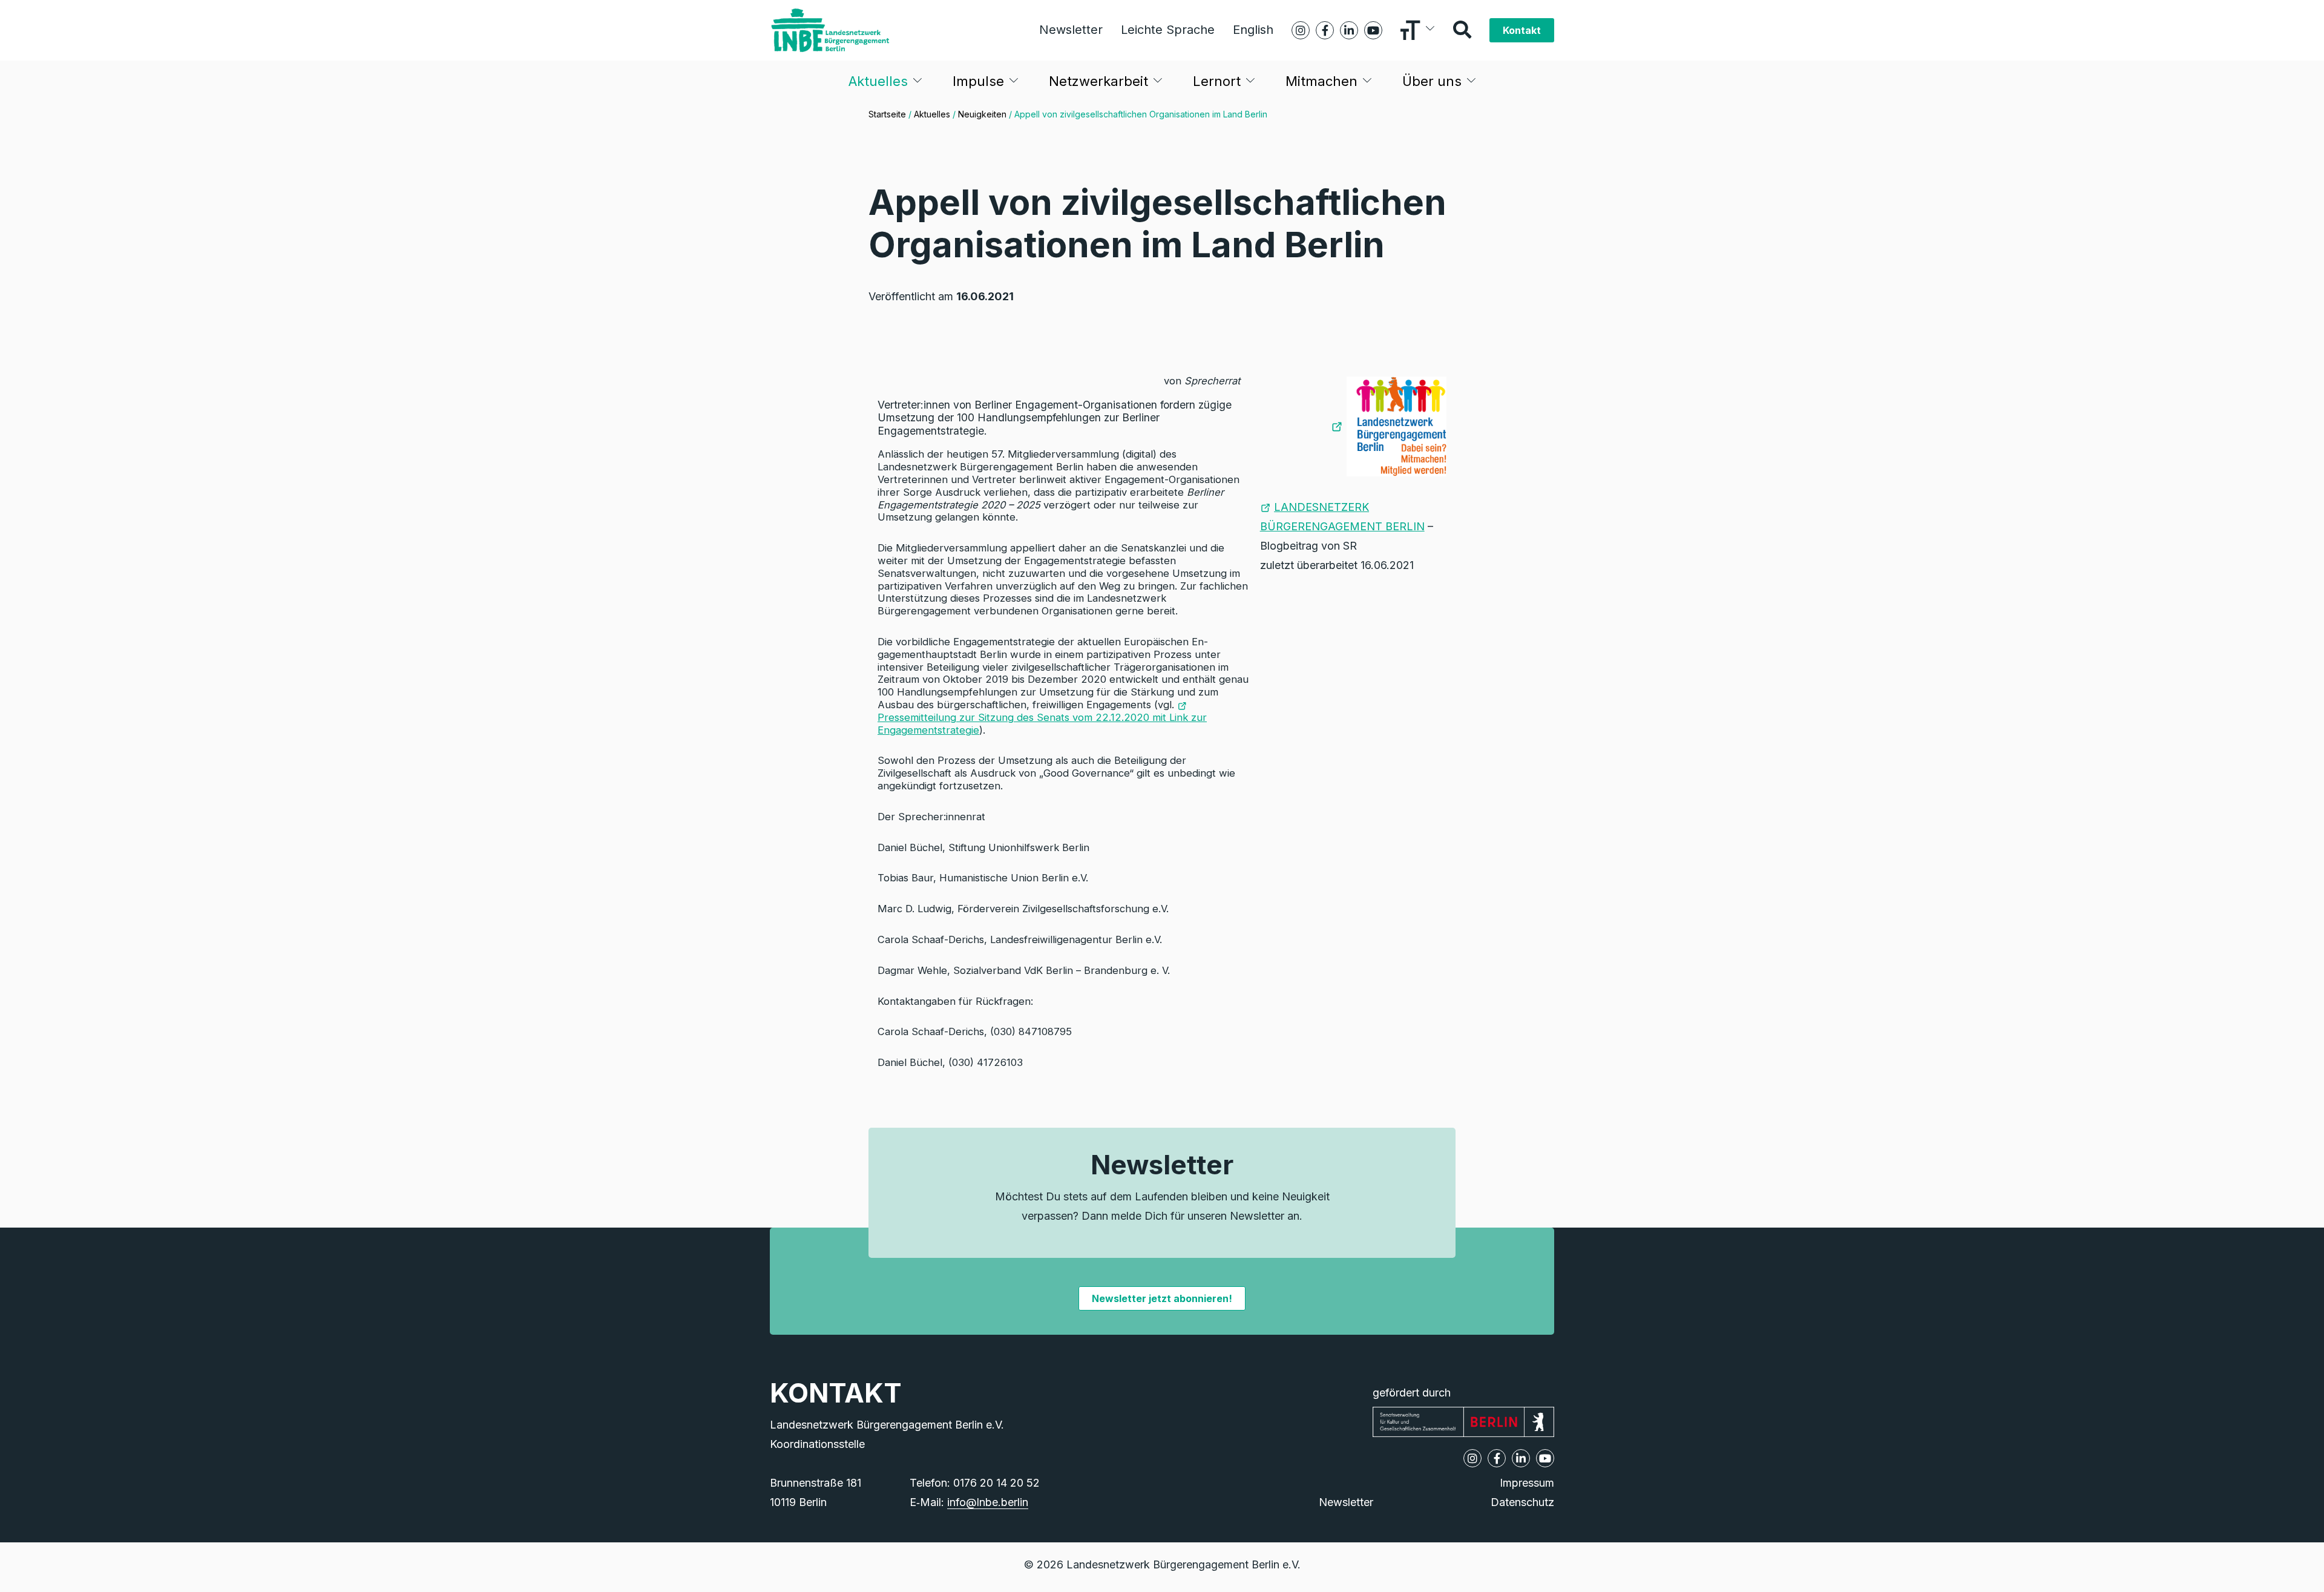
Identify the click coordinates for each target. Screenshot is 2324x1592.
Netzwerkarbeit (1098, 81)
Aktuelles (878, 81)
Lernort (1217, 81)
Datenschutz (1522, 1502)
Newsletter (1071, 30)
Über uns (1432, 81)
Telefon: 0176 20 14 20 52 (975, 1483)
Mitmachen (1321, 81)
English (1253, 30)
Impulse (978, 81)
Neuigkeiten (982, 114)
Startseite (887, 114)
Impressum (1527, 1483)
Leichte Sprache (1168, 30)
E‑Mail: (969, 1502)
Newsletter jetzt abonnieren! (1162, 1298)
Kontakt (1522, 30)
